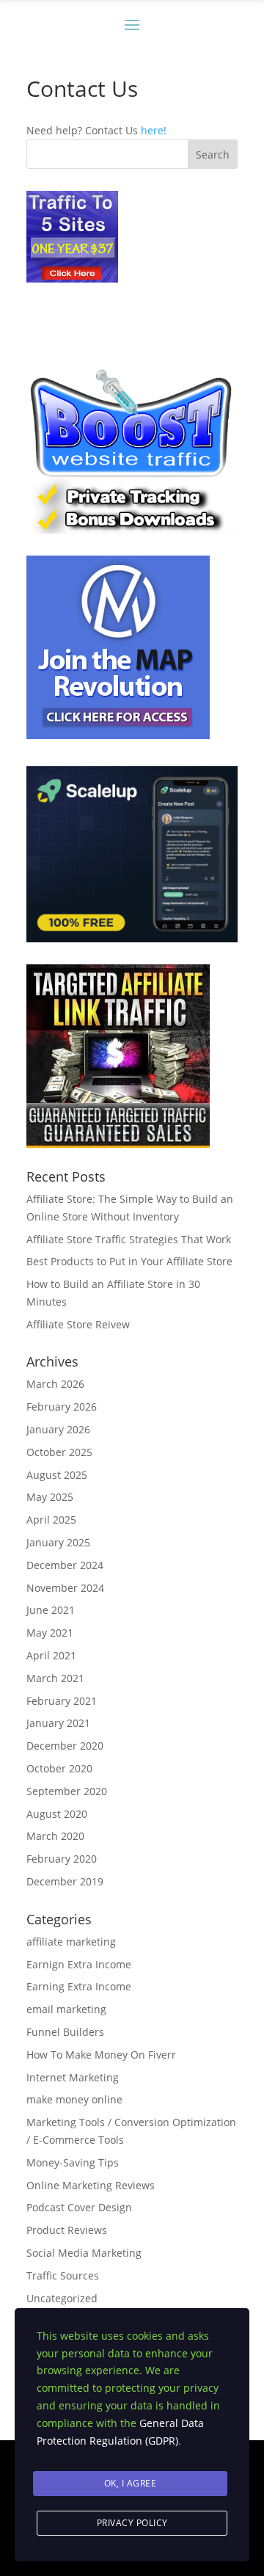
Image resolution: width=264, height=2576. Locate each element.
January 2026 (58, 1429)
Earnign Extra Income (79, 1964)
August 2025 (57, 1475)
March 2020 (55, 1836)
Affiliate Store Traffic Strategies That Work (129, 1239)
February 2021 (62, 1701)
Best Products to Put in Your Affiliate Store (129, 1261)
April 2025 (51, 1520)
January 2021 (58, 1723)
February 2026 (62, 1407)
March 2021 (55, 1678)
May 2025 (50, 1497)
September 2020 (67, 1791)
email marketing (66, 2009)
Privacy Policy (132, 2523)
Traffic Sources (63, 2275)
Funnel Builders (65, 2032)
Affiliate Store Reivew (78, 1324)
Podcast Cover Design (79, 2207)
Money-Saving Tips (73, 2162)
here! (154, 130)
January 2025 (58, 1542)
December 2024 (65, 1565)
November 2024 (65, 1588)
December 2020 (65, 1746)
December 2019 (65, 1881)
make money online (74, 2099)
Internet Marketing (73, 2077)
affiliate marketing (71, 1942)
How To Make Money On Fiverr (101, 2055)
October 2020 (59, 1768)
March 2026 (55, 1384)
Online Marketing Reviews (91, 2185)
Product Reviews (67, 2230)
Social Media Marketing (84, 2253)
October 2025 (59, 1452)
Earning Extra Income (79, 1986)
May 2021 (50, 1633)
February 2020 (62, 1859)
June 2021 (51, 1610)
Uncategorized (62, 2298)
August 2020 (57, 1814)
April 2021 (51, 1655)
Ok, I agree (131, 2483)
